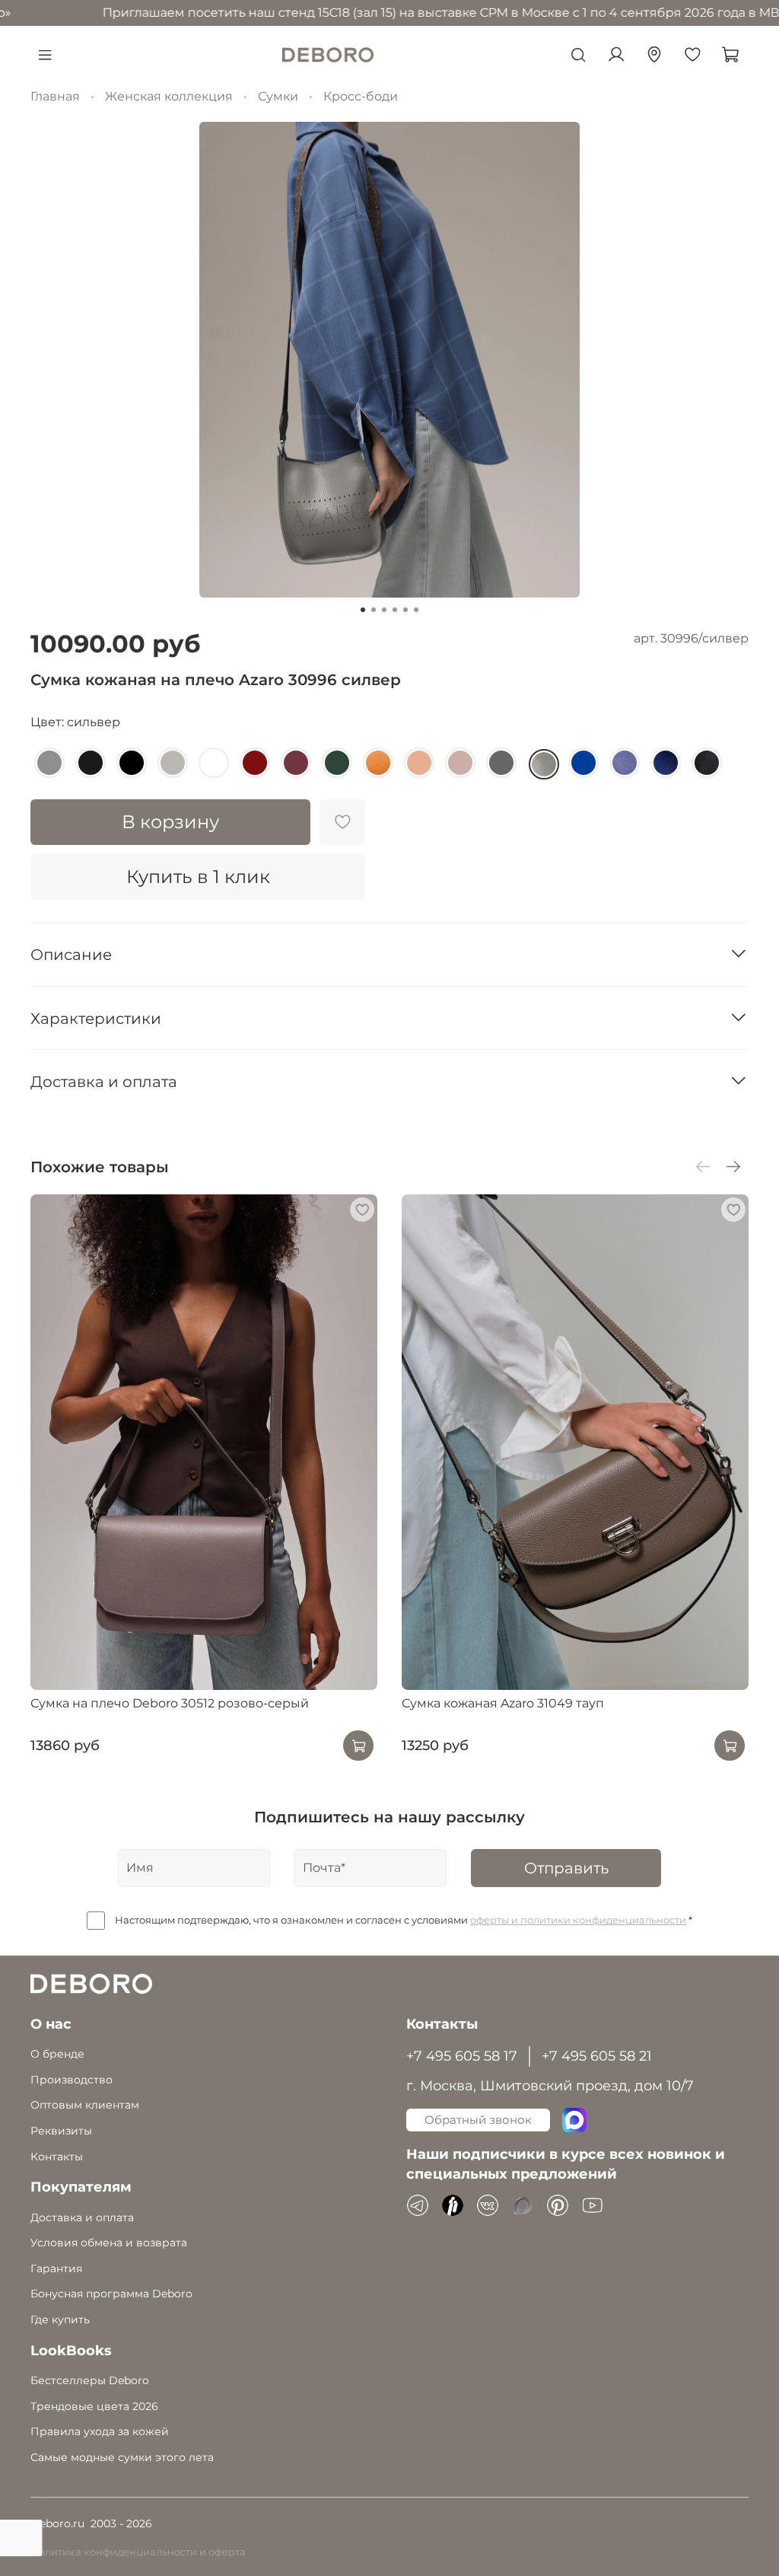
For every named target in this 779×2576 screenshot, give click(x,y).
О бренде (57, 2054)
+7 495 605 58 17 (462, 2056)
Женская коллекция (169, 96)
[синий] (583, 763)
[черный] (132, 763)
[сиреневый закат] (625, 763)
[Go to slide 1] (363, 610)
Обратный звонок (478, 2120)
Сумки (278, 96)
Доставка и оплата (82, 2217)
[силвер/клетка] (173, 763)
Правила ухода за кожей (100, 2431)
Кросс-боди (361, 96)
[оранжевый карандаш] (378, 763)
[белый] (214, 763)
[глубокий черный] (91, 763)
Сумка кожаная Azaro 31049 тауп (503, 1704)
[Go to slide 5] (405, 610)
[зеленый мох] (337, 763)
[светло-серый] (49, 763)
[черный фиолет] (707, 763)
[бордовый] (255, 763)
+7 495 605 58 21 (597, 2056)
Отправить (566, 1868)
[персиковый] (419, 763)
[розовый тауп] (460, 763)
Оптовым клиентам (85, 2105)
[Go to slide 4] (395, 610)
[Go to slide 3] (384, 610)
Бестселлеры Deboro (90, 2380)
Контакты (57, 2157)
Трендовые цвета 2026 (94, 2406)
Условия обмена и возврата (109, 2243)
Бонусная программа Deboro (111, 2294)
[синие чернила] (666, 763)
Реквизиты (61, 2131)
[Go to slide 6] (416, 610)
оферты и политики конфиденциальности (578, 1920)
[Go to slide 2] (374, 610)
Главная (55, 96)
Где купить (60, 2319)
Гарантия (56, 2268)
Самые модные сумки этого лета (122, 2457)
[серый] (501, 763)
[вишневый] (296, 763)
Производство (72, 2080)
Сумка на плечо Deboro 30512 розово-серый (170, 1704)
